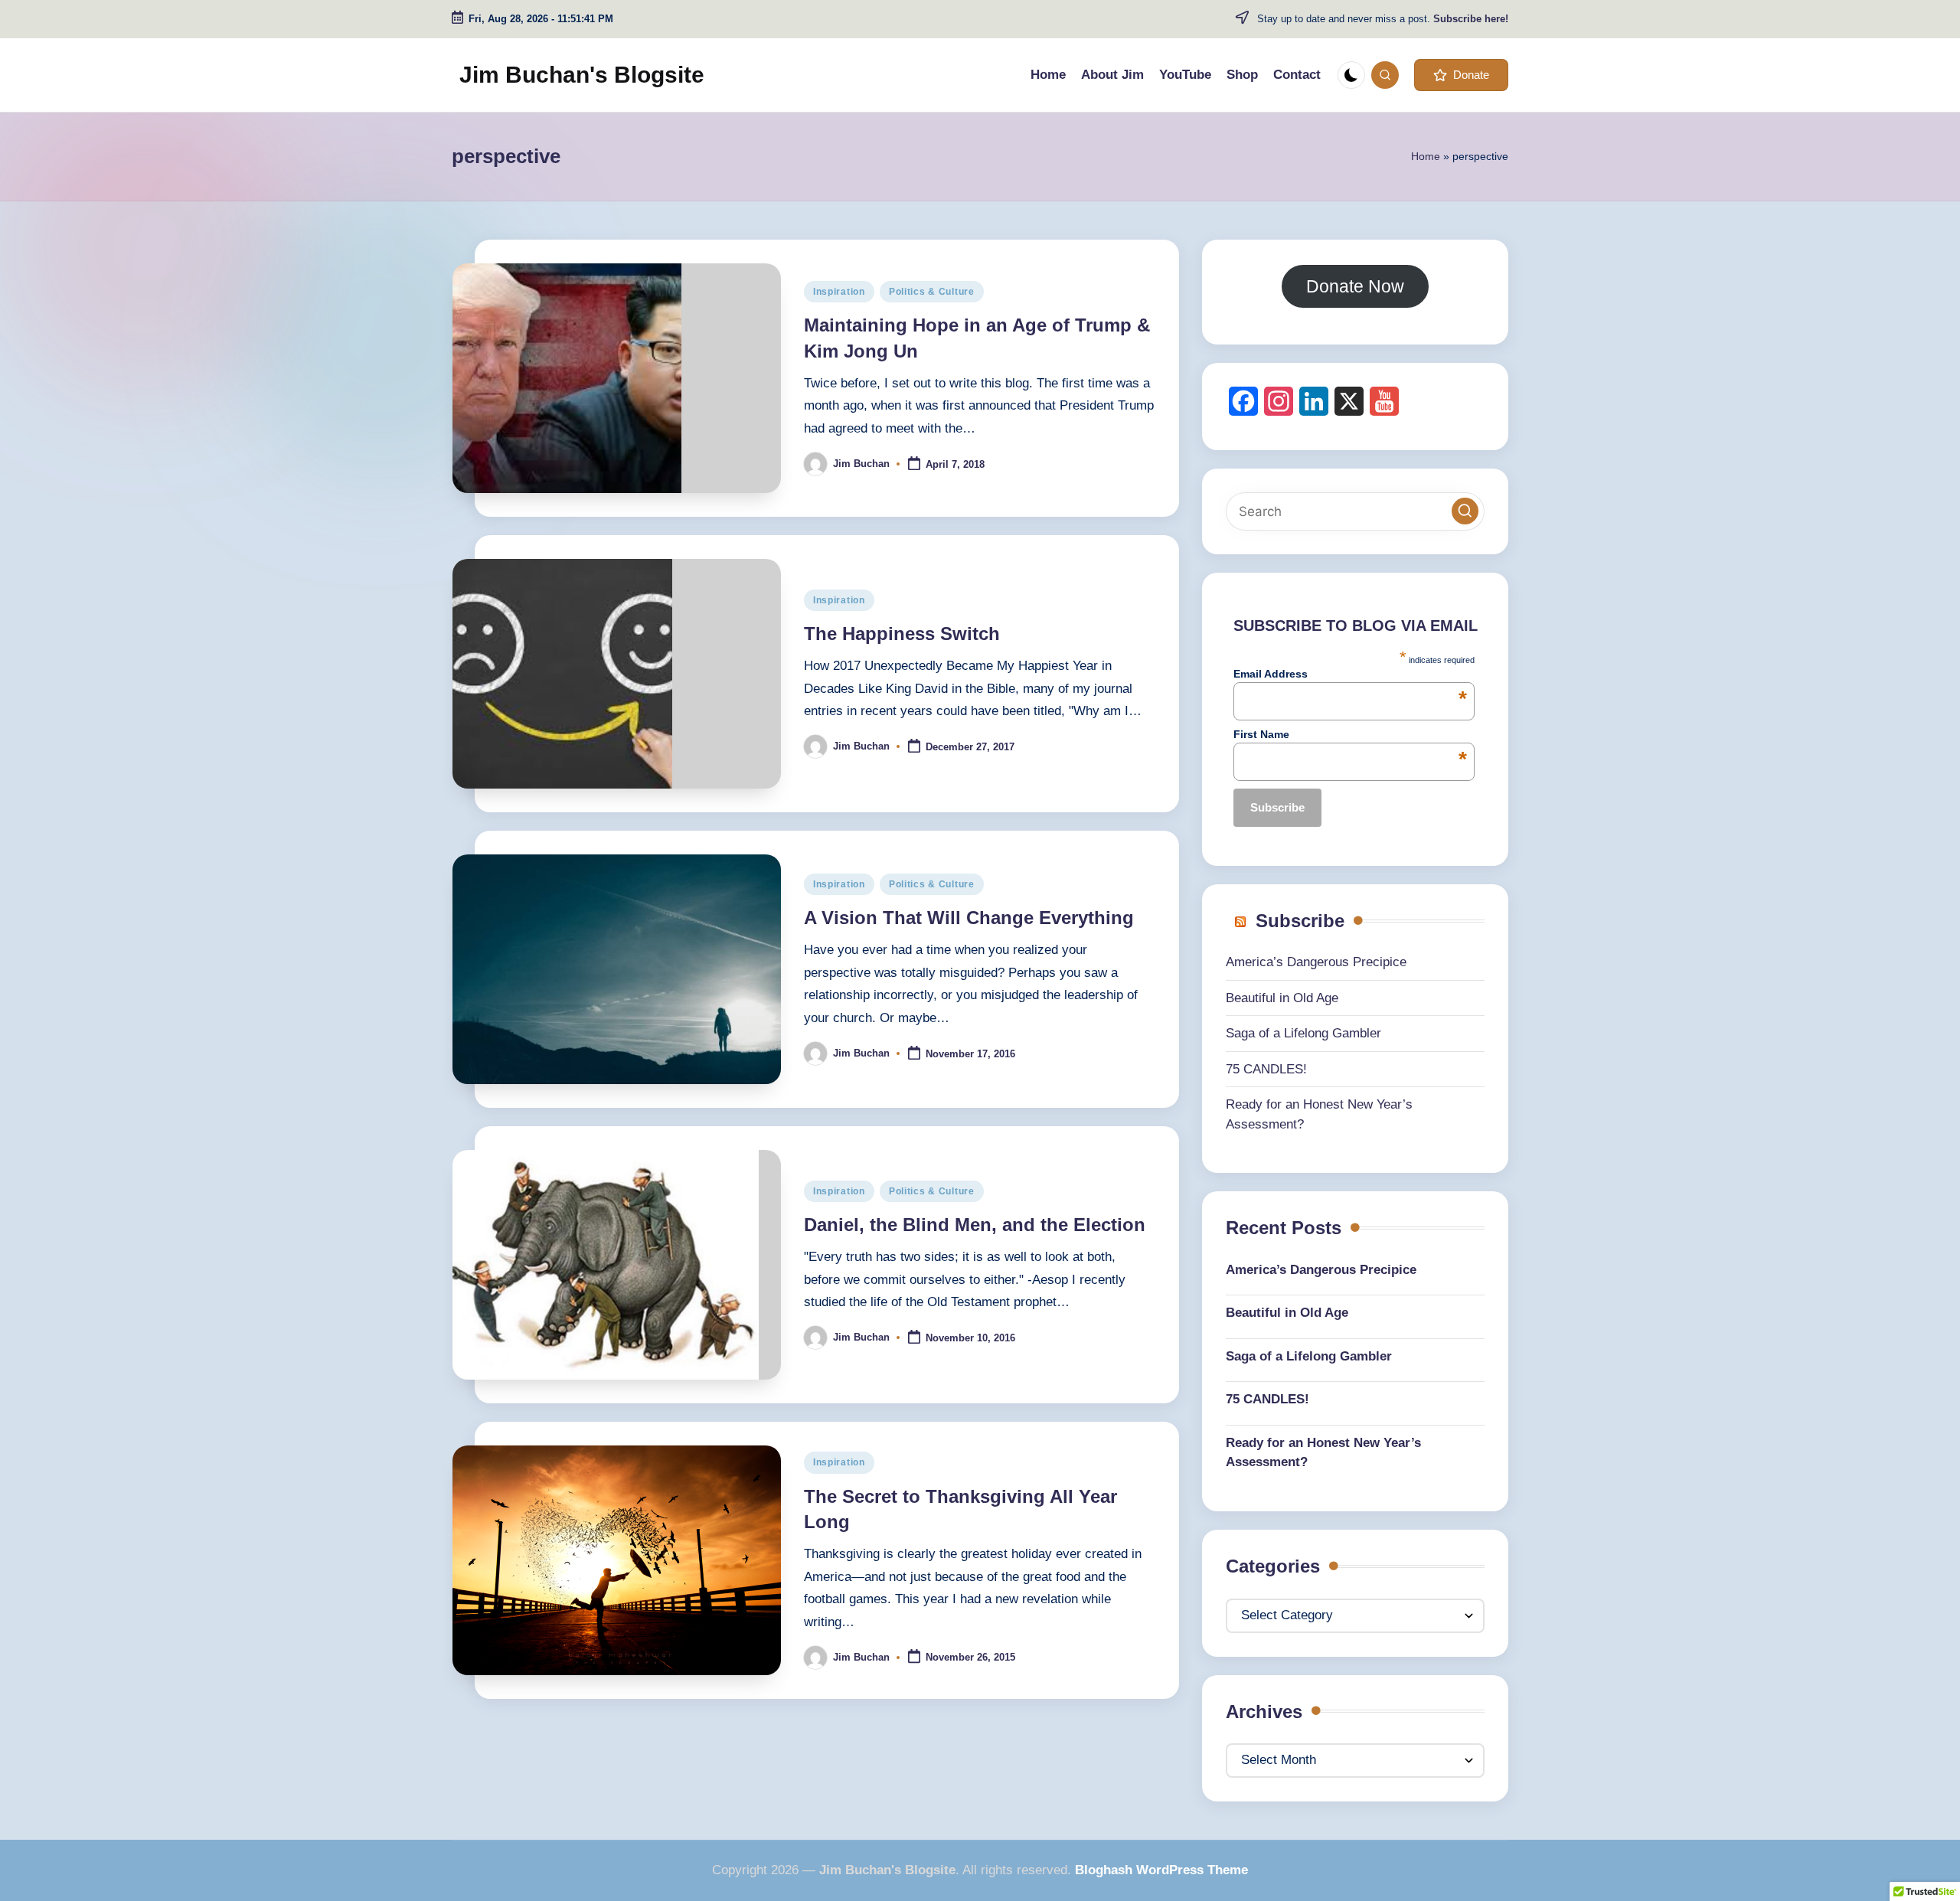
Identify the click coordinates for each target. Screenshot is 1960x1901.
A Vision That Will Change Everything (969, 918)
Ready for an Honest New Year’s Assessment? (1323, 1453)
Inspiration (839, 292)
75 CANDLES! (1266, 1069)
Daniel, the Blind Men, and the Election (975, 1225)
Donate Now (1355, 286)
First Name (1350, 734)
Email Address (1350, 674)
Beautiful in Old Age (1282, 998)
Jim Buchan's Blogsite (582, 75)
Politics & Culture (932, 292)
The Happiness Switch (902, 634)
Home (1426, 156)
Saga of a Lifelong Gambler (1303, 1033)
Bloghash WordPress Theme (1161, 1870)
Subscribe (1300, 921)
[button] (1461, 75)
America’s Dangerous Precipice (1316, 962)
